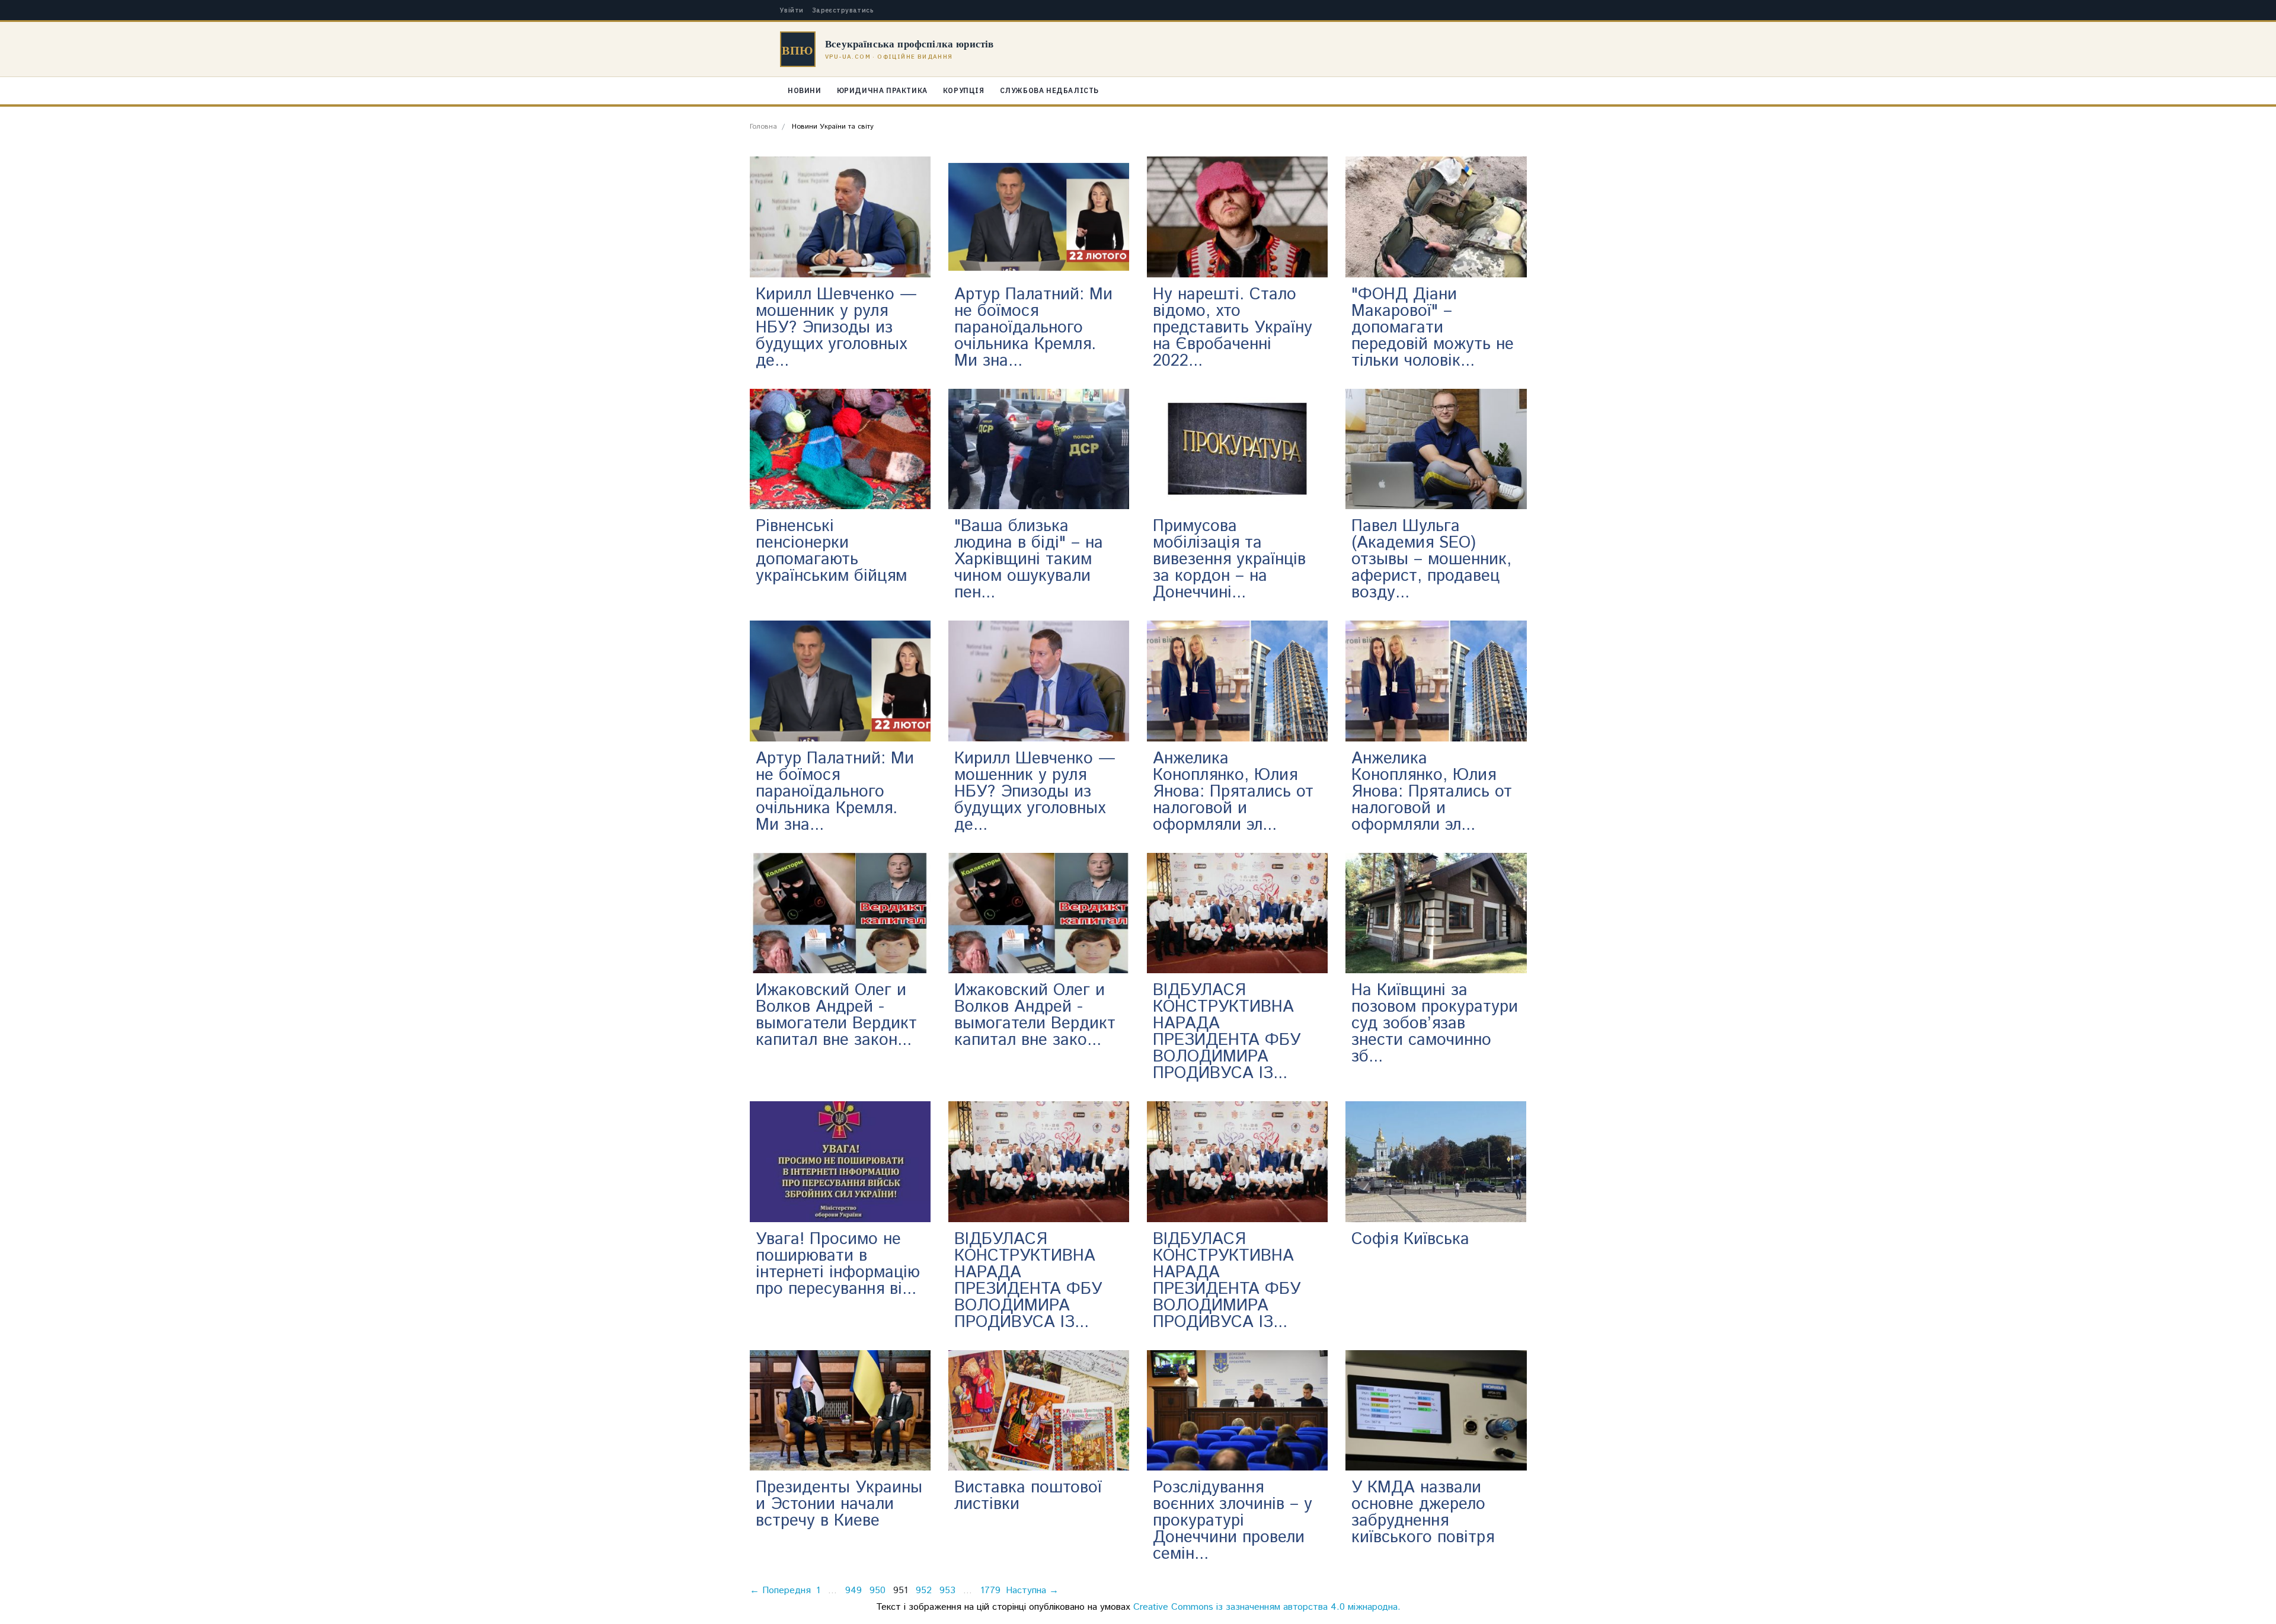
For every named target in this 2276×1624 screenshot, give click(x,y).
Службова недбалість (1049, 90)
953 (947, 1591)
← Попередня (780, 1591)
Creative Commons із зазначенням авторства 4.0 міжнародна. (1267, 1607)
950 (878, 1591)
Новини (805, 90)
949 (853, 1591)
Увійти (792, 10)
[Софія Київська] (1436, 1162)
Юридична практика (882, 90)
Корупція (964, 90)
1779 (990, 1591)
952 (924, 1591)
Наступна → (1032, 1591)
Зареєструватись (843, 10)
